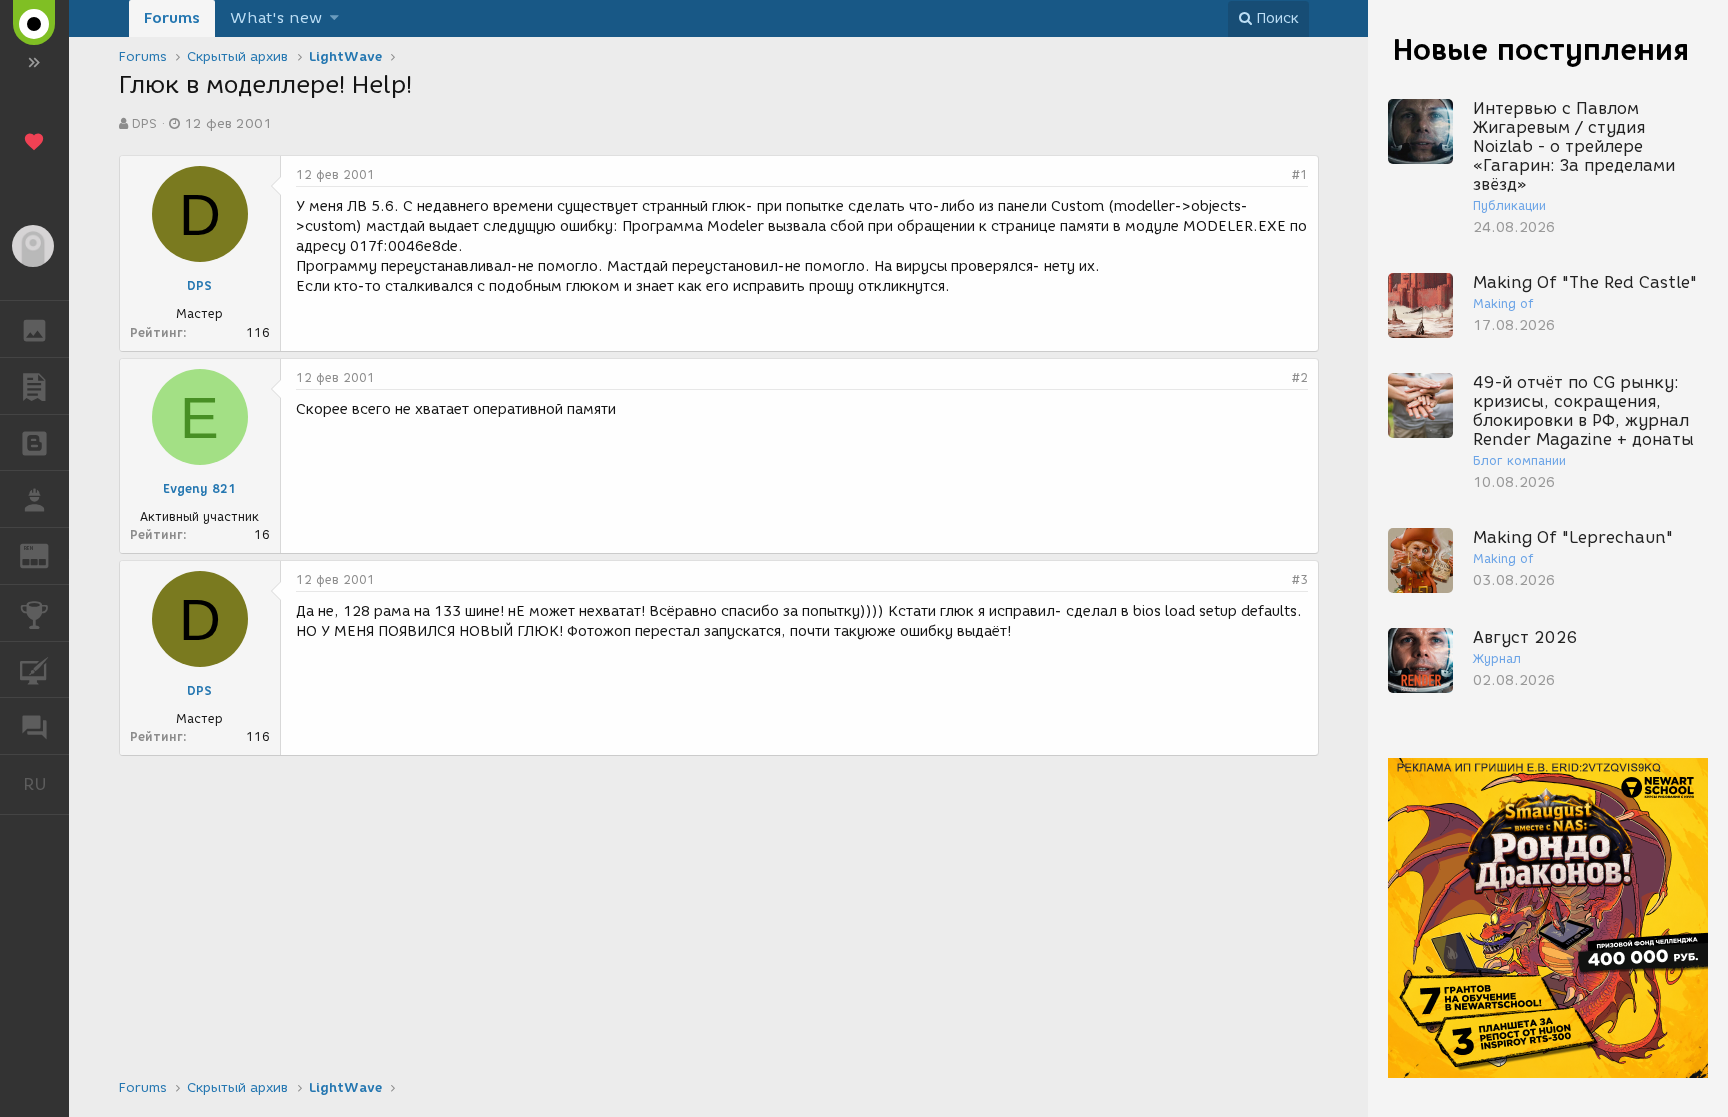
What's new (276, 18)
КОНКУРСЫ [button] (34, 613)
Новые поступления (1541, 49)
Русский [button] (46, 784)
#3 (1300, 579)
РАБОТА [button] (34, 499)
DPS (144, 123)
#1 (1300, 174)
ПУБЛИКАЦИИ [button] (34, 386)
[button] (334, 18)
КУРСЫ (34, 670)
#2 (1300, 377)
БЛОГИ (34, 443)
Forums (172, 18)
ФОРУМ (34, 726)
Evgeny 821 (199, 488)
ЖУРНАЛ (46, 554)
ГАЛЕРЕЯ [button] (34, 329)
